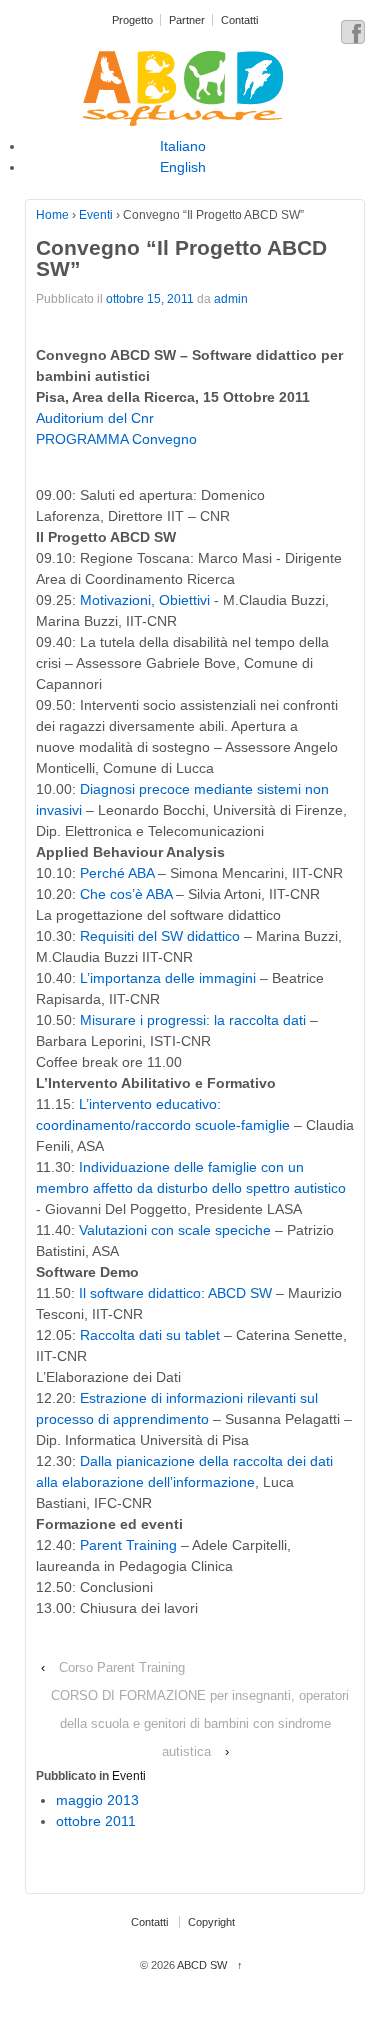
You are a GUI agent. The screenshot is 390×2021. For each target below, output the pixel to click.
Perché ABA (117, 873)
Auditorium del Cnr (95, 418)
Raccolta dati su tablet (150, 1335)
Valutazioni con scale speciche (175, 1230)
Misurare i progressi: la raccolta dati (193, 1020)
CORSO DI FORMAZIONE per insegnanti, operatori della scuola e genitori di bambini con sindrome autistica (200, 1723)
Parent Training (128, 1545)
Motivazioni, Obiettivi (147, 600)
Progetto (132, 20)
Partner (187, 20)
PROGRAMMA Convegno (116, 439)
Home (52, 215)
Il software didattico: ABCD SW (175, 1293)
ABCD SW (202, 1965)
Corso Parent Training (122, 1667)
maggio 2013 (97, 1800)
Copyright (211, 1922)
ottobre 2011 (96, 1821)
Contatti (239, 20)
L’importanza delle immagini (168, 978)
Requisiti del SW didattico (160, 936)
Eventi (96, 215)
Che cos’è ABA (126, 894)
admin (231, 299)
